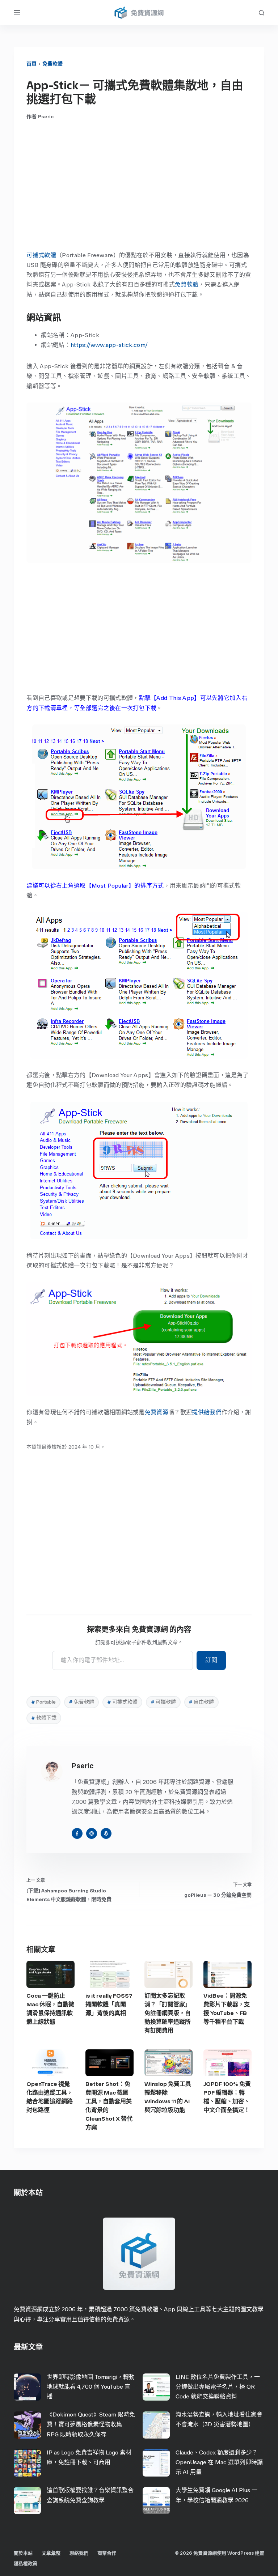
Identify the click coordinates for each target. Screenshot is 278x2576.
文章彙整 (51, 2553)
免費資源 (157, 1412)
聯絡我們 (79, 2553)
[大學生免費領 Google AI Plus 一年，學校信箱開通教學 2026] (156, 2501)
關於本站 (23, 2553)
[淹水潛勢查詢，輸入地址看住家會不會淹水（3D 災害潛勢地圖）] (156, 2425)
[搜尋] (262, 13)
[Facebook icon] (77, 1833)
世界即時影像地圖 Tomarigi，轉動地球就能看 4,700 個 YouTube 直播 (91, 2387)
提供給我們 (207, 1412)
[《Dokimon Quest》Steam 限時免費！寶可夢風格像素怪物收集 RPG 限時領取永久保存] (27, 2425)
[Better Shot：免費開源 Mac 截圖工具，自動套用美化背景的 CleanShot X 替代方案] (109, 2063)
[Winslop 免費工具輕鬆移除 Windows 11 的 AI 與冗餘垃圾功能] (169, 2063)
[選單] (17, 13)
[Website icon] (92, 1833)
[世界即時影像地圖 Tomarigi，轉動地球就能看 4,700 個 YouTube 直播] (27, 2387)
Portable (43, 1702)
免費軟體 (52, 64)
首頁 (31, 64)
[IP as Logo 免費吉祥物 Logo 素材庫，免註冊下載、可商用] (27, 2463)
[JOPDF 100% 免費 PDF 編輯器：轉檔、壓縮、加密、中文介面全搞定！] (228, 2063)
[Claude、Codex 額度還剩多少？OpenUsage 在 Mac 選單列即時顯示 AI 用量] (156, 2463)
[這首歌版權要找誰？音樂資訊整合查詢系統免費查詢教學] (27, 2501)
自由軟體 (201, 1702)
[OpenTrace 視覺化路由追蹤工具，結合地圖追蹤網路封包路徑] (50, 2063)
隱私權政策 (26, 2564)
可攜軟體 (163, 1702)
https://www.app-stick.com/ (109, 345)
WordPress (241, 2553)
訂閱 (211, 1660)
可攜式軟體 (41, 255)
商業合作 (107, 2553)
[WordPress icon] (106, 1833)
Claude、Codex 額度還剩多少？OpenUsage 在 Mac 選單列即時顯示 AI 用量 (219, 2462)
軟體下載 (44, 1718)
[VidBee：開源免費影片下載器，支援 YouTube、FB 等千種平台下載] (228, 1974)
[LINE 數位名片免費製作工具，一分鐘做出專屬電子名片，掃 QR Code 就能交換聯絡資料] (156, 2387)
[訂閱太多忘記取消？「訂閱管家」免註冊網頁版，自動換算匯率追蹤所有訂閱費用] (169, 1974)
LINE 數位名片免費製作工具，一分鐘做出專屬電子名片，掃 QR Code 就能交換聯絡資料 (218, 2387)
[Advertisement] (139, 185)
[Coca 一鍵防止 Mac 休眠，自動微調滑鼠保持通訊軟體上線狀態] (50, 1974)
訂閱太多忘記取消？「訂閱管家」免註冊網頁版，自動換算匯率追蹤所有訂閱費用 (168, 2013)
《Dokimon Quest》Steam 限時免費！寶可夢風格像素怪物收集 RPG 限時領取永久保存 (91, 2424)
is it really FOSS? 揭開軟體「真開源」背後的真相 (109, 2004)
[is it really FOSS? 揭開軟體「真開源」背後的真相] (109, 1974)
